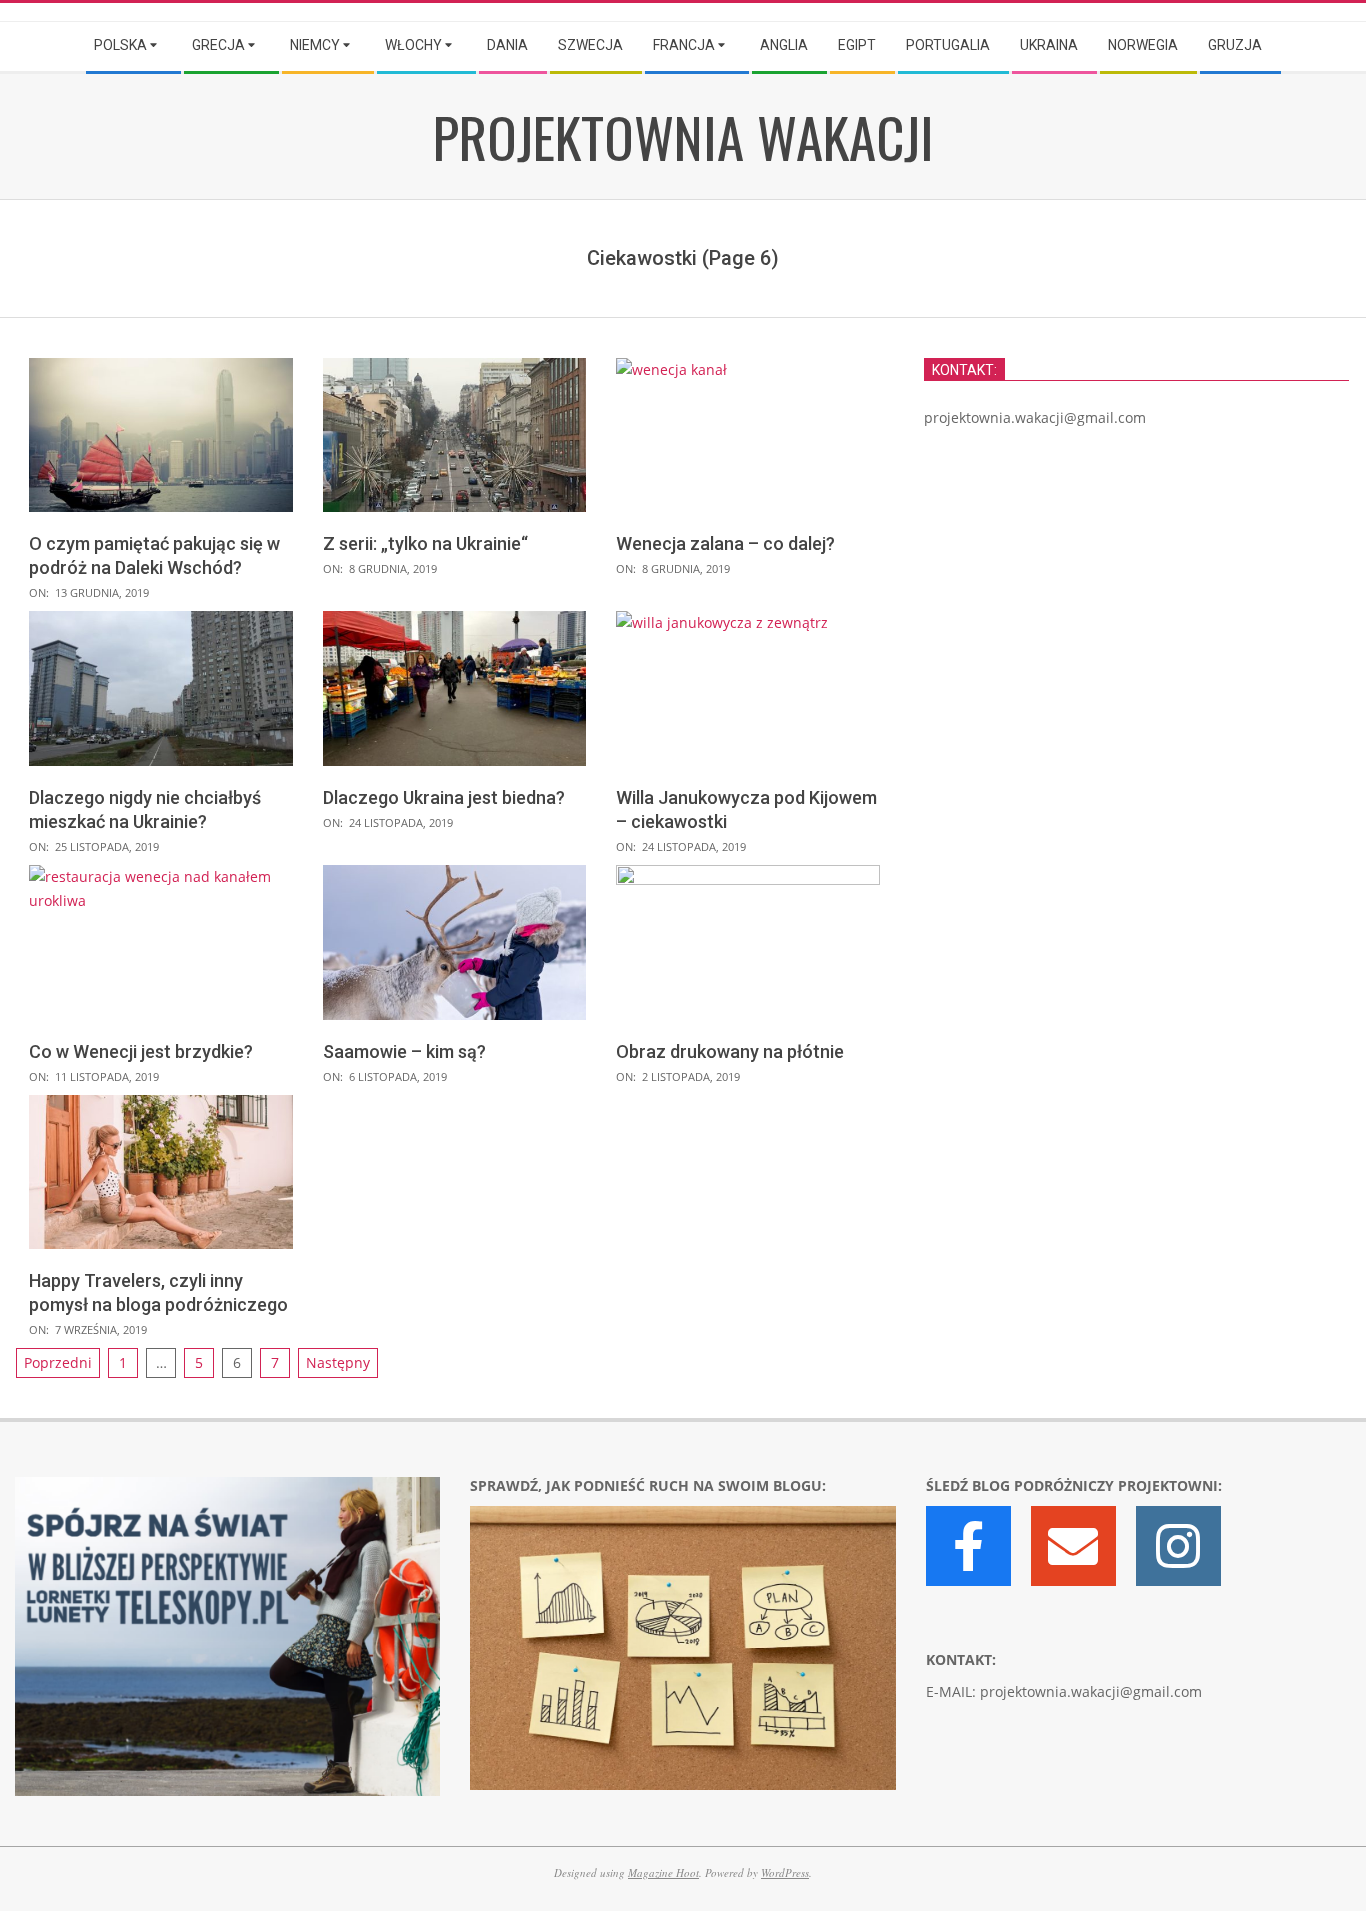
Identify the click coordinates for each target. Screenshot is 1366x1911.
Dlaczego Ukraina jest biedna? (444, 797)
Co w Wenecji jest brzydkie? (141, 1051)
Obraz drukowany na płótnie (730, 1051)
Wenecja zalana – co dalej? (725, 543)
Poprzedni (58, 1362)
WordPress (785, 1872)
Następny (338, 1362)
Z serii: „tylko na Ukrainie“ (425, 543)
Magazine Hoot (663, 1872)
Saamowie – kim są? (404, 1051)
